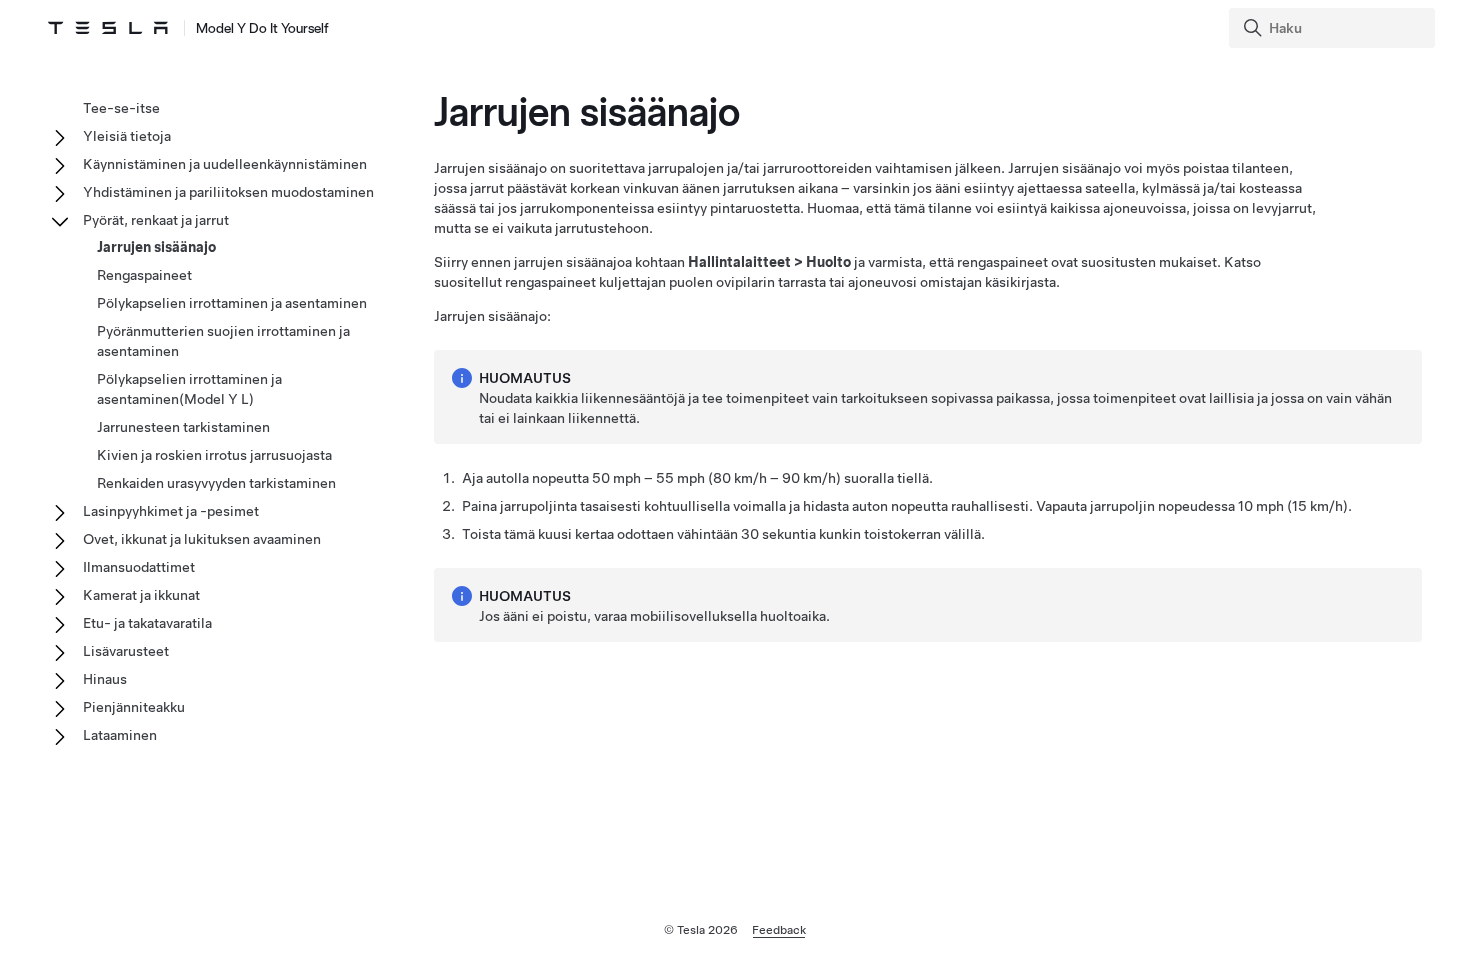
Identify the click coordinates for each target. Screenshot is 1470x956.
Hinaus (105, 679)
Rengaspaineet (144, 275)
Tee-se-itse (121, 108)
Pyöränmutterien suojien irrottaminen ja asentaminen (223, 341)
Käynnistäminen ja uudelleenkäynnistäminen (225, 164)
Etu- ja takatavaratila (147, 623)
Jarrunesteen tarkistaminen (183, 427)
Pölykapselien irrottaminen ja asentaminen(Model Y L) (189, 389)
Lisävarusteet (126, 651)
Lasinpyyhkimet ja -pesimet (171, 511)
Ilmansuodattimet (139, 567)
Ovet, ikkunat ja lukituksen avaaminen (202, 539)
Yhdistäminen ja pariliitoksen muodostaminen (228, 192)
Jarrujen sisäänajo (156, 247)
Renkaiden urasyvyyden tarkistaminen (216, 483)
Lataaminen (120, 735)
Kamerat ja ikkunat (141, 595)
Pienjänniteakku (134, 707)
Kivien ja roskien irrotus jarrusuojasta (214, 455)
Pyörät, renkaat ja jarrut (156, 220)
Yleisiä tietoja (127, 136)
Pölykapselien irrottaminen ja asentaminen (232, 303)
